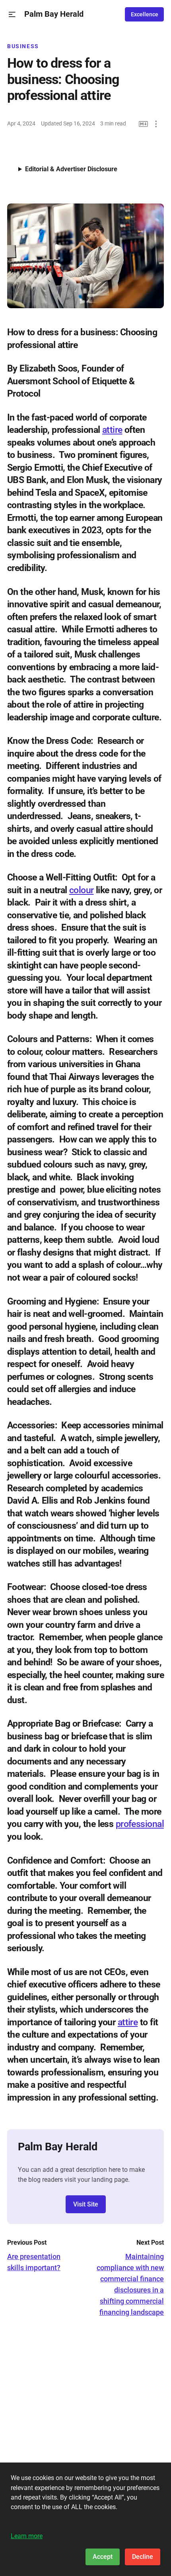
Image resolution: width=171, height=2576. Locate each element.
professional (140, 1824)
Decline (143, 2557)
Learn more (27, 2536)
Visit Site (86, 2204)
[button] (12, 15)
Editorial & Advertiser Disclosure (71, 169)
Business (23, 46)
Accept (103, 2557)
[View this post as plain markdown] (143, 124)
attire (112, 430)
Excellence (145, 14)
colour (82, 890)
